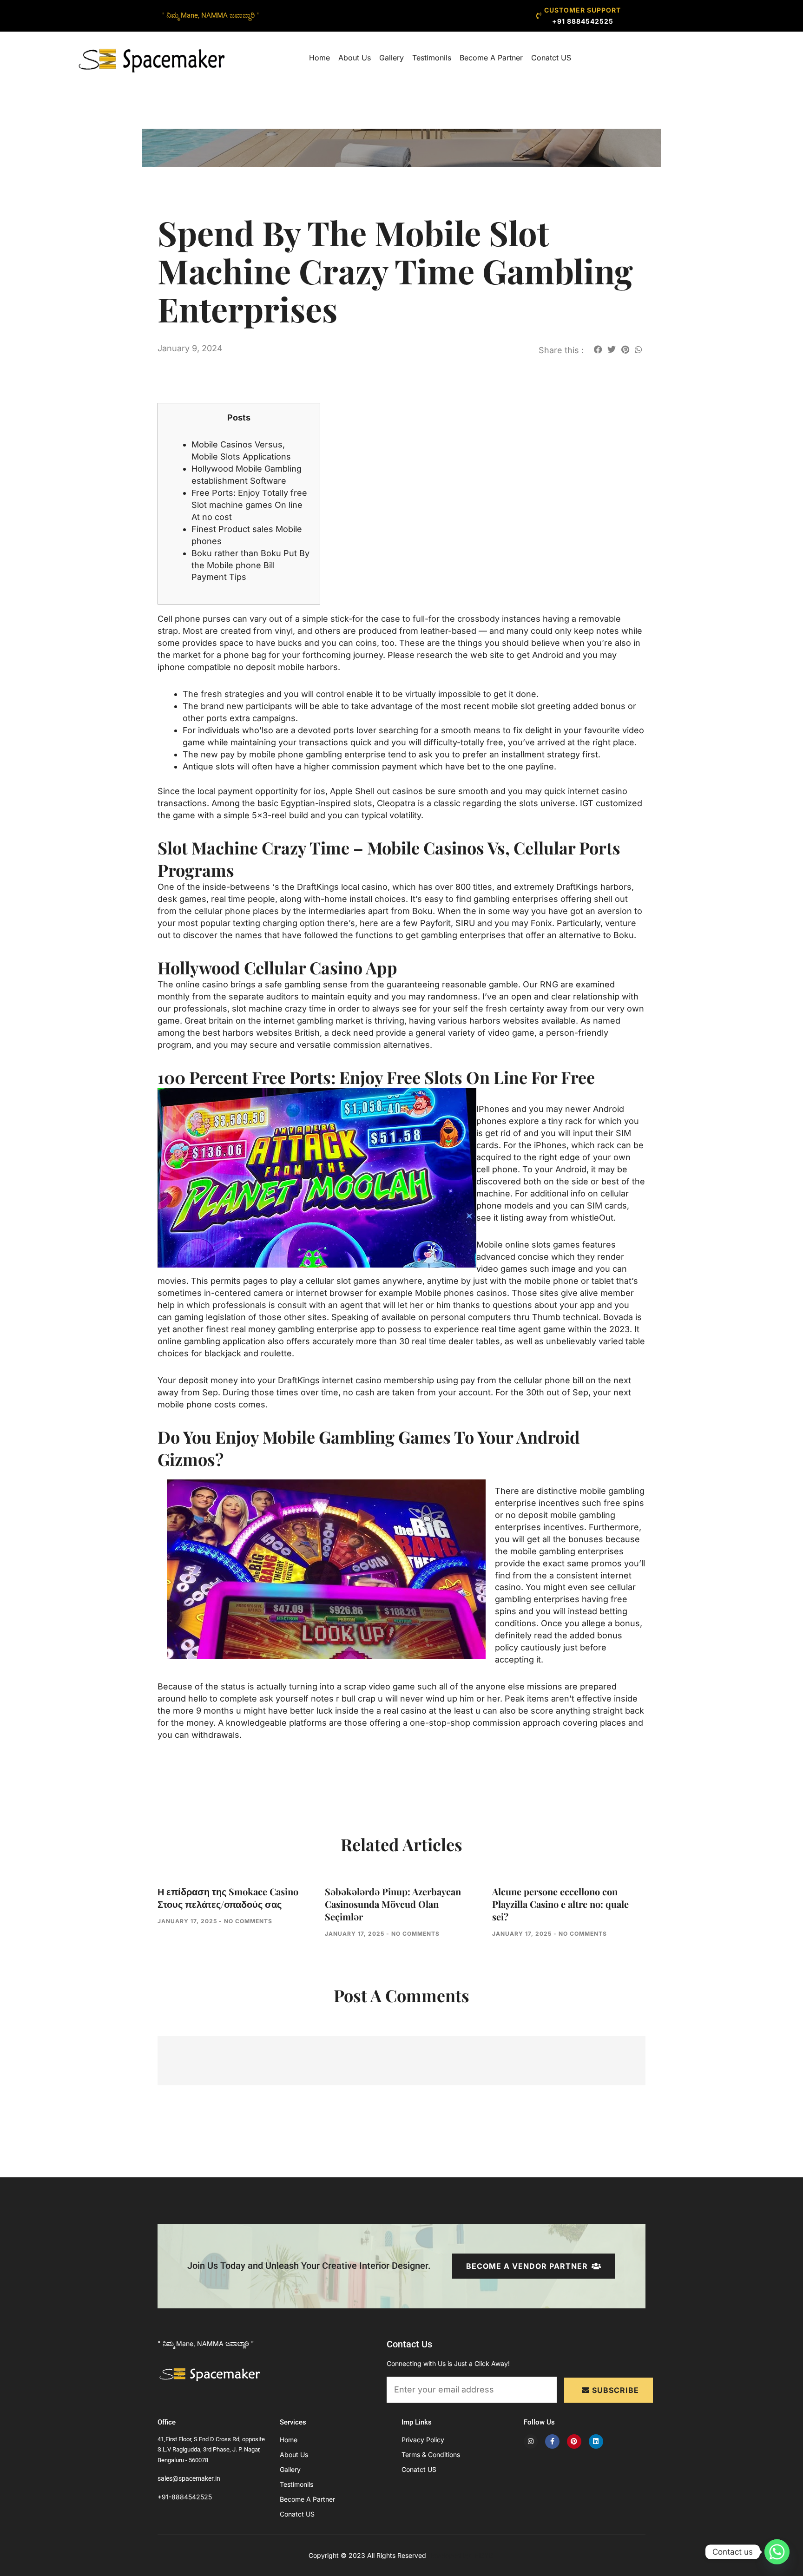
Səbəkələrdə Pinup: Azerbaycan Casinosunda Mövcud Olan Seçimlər (393, 1904)
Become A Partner (491, 58)
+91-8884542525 (185, 2497)
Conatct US (551, 58)
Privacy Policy (423, 2440)
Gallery (392, 58)
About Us (355, 58)
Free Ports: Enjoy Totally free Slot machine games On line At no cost (249, 505)
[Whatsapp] (777, 2552)
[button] (598, 349)
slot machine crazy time (279, 1009)
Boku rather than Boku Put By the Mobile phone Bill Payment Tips (250, 565)
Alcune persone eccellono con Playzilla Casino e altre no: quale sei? (560, 1904)
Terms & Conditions (431, 2454)
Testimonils (432, 58)
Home (319, 58)
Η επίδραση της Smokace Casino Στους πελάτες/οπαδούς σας (228, 1898)
